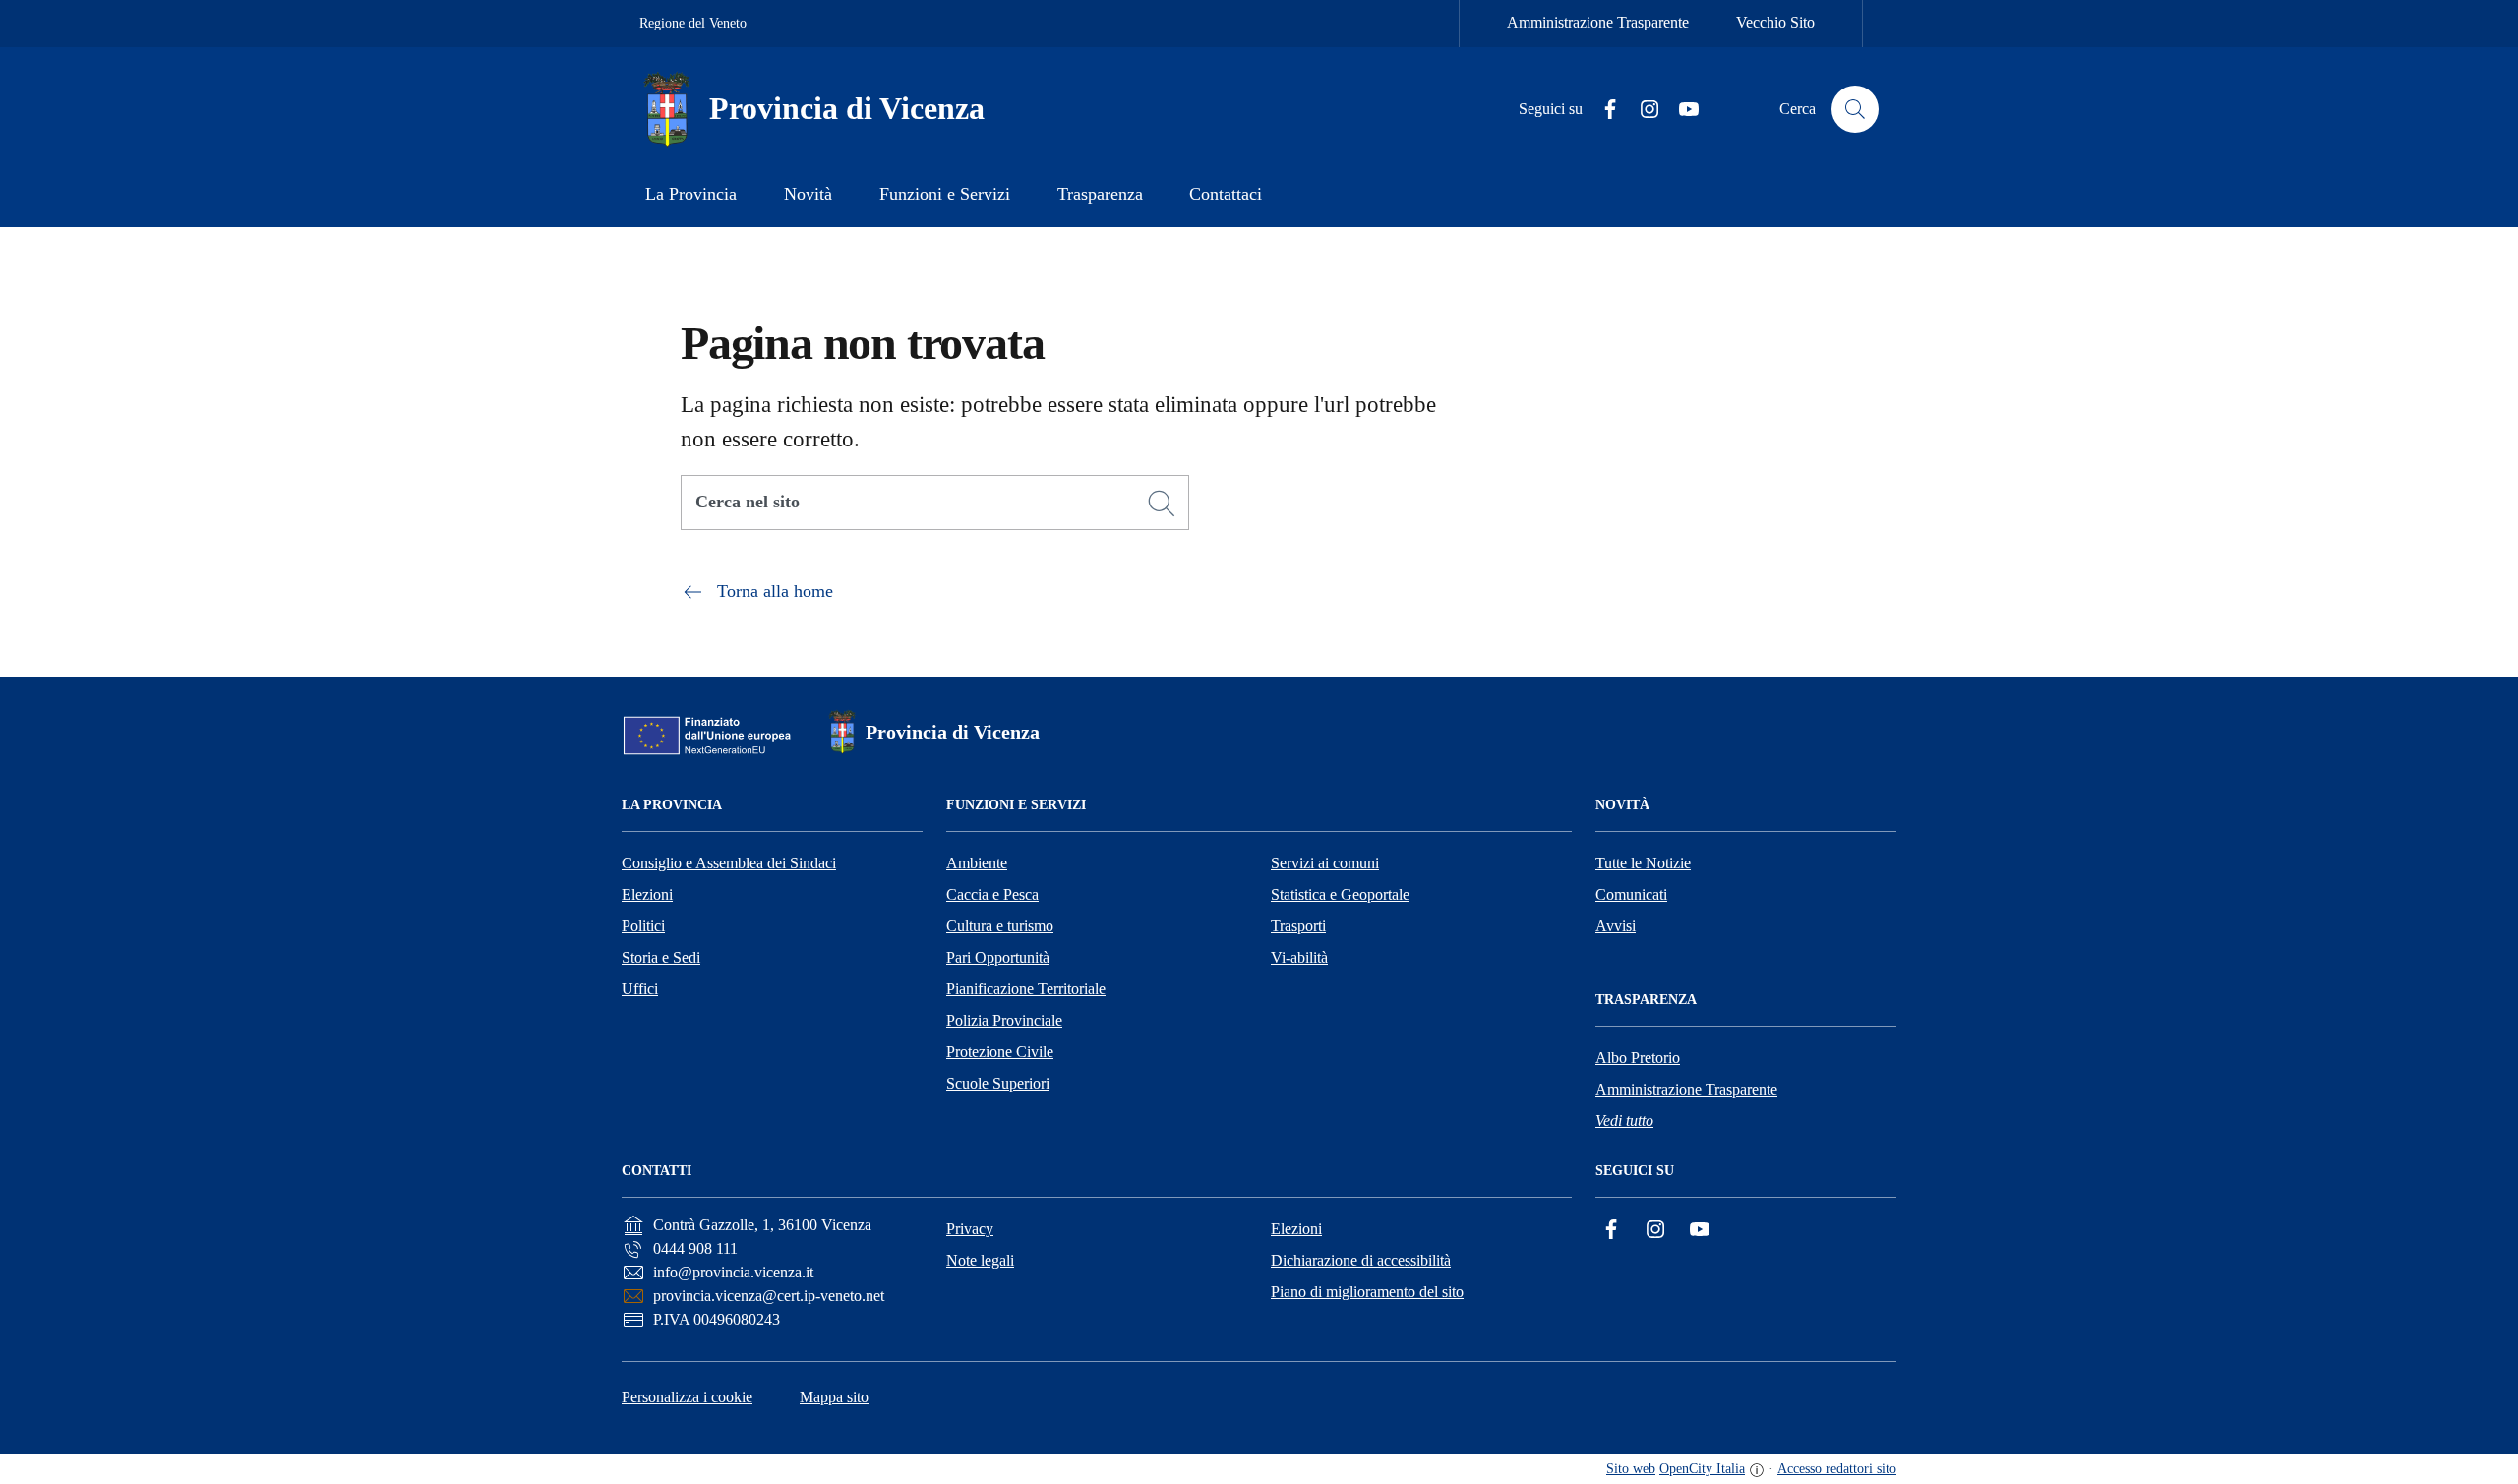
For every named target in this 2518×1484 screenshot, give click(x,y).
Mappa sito (834, 1397)
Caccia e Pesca (992, 894)
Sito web (1631, 1469)
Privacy (970, 1229)
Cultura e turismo (1000, 926)
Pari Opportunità (998, 957)
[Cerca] (1162, 504)
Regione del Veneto (693, 23)
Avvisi (1616, 926)
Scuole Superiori (998, 1083)
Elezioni (647, 894)
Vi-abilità (1299, 957)
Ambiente (977, 863)
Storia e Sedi (661, 957)
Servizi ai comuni (1325, 863)
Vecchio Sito (1775, 22)
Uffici (640, 989)
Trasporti (1298, 926)
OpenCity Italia (1702, 1469)
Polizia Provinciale (1004, 1020)
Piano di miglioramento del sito (1367, 1292)
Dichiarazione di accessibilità (1361, 1260)
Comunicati (1631, 894)
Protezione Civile (1000, 1052)
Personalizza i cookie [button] (687, 1397)
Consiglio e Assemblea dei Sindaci (729, 863)
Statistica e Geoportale (1340, 894)
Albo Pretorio (1638, 1058)
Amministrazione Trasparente (1598, 22)
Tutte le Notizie (1643, 863)
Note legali (980, 1260)
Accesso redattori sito (1837, 1469)
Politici (643, 926)
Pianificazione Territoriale (1026, 989)
